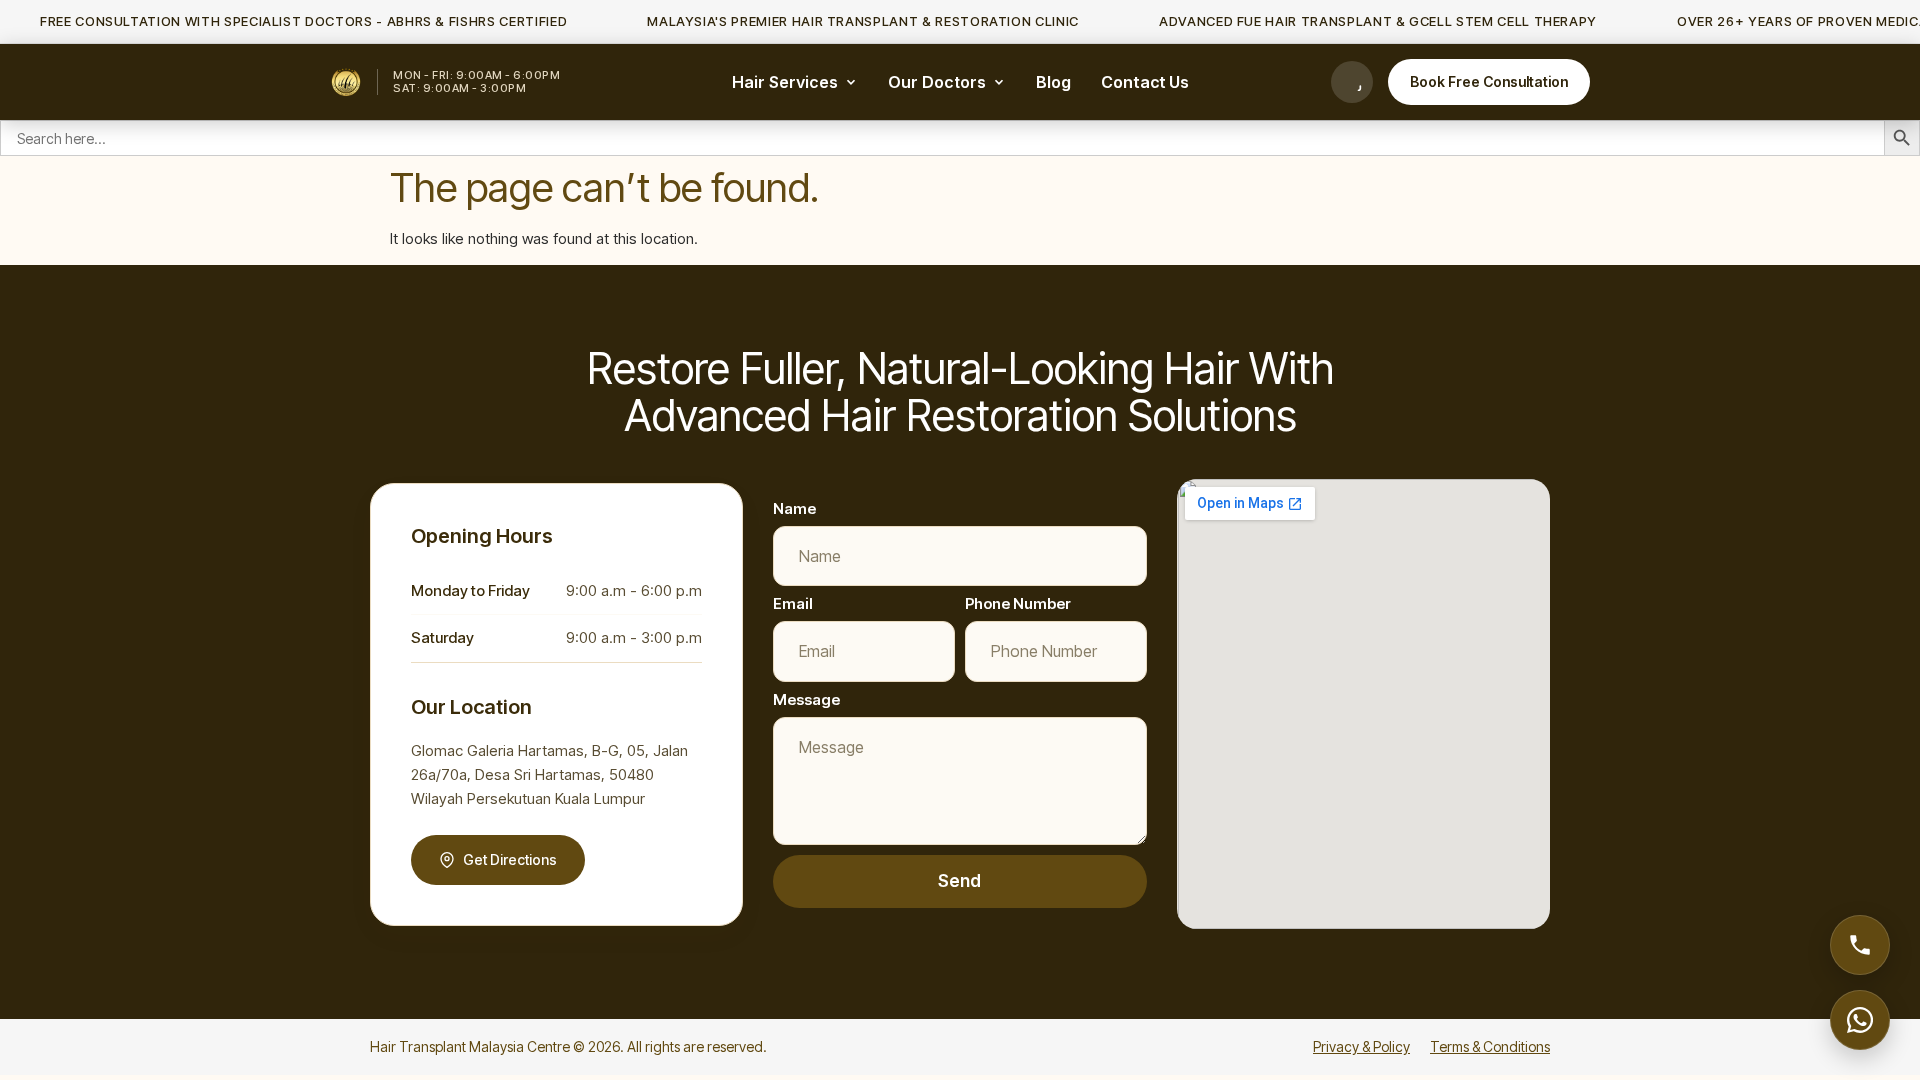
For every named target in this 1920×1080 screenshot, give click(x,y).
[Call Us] (1352, 82)
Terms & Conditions (1490, 1046)
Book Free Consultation (1489, 81)
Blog (1053, 82)
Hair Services (785, 82)
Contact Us (1145, 82)
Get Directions (510, 859)
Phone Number (1018, 603)
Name (794, 508)
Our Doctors (937, 82)
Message (806, 699)
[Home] (346, 82)
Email (793, 603)
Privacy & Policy (1361, 1046)
